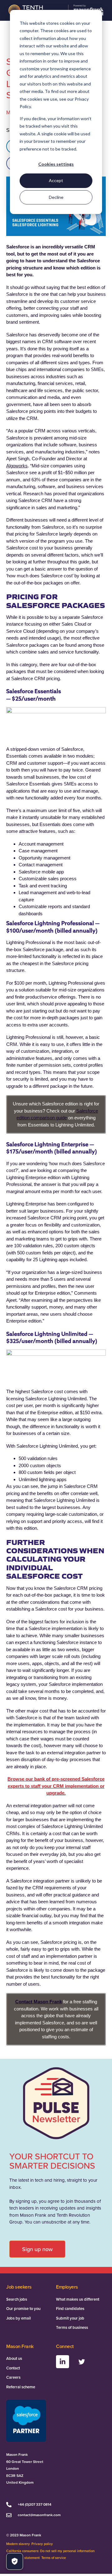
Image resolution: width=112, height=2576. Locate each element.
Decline (56, 197)
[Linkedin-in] (63, 2362)
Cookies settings (56, 164)
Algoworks (17, 466)
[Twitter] (82, 2362)
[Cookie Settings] (15, 2561)
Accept (56, 180)
